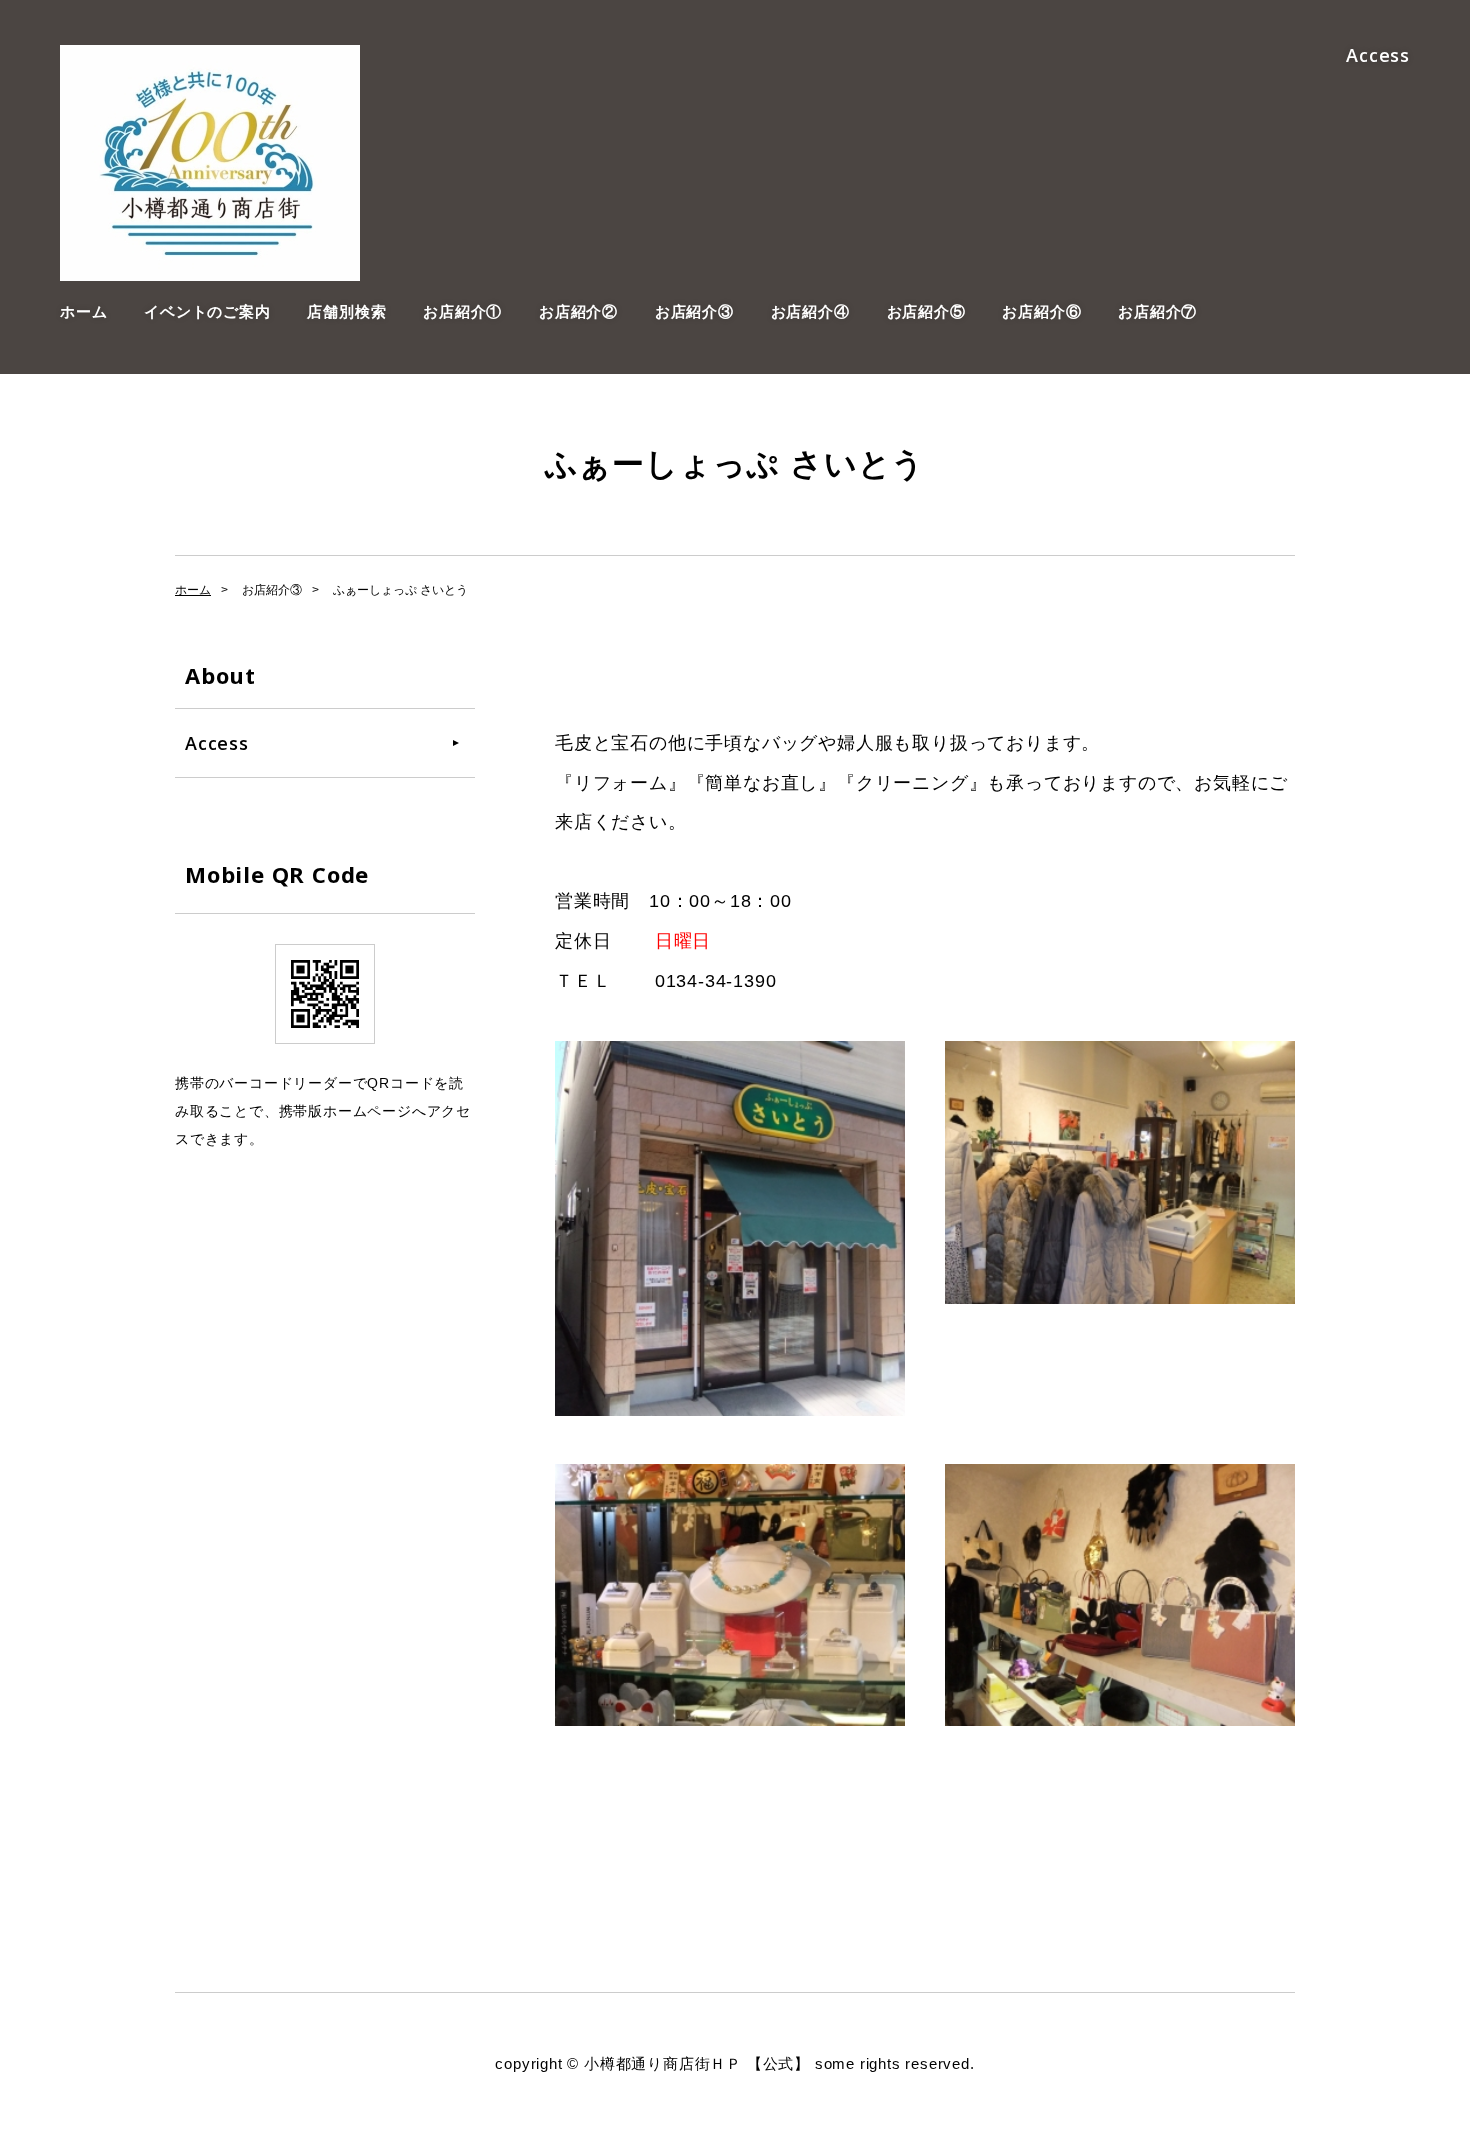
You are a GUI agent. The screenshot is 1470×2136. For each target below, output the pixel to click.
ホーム (83, 311)
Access (1378, 55)
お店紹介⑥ (1041, 311)
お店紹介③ (694, 311)
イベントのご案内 (207, 311)
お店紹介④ (810, 311)
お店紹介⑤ (926, 311)
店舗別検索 (346, 311)
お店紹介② (578, 311)
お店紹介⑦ (1157, 311)
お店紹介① (462, 311)
